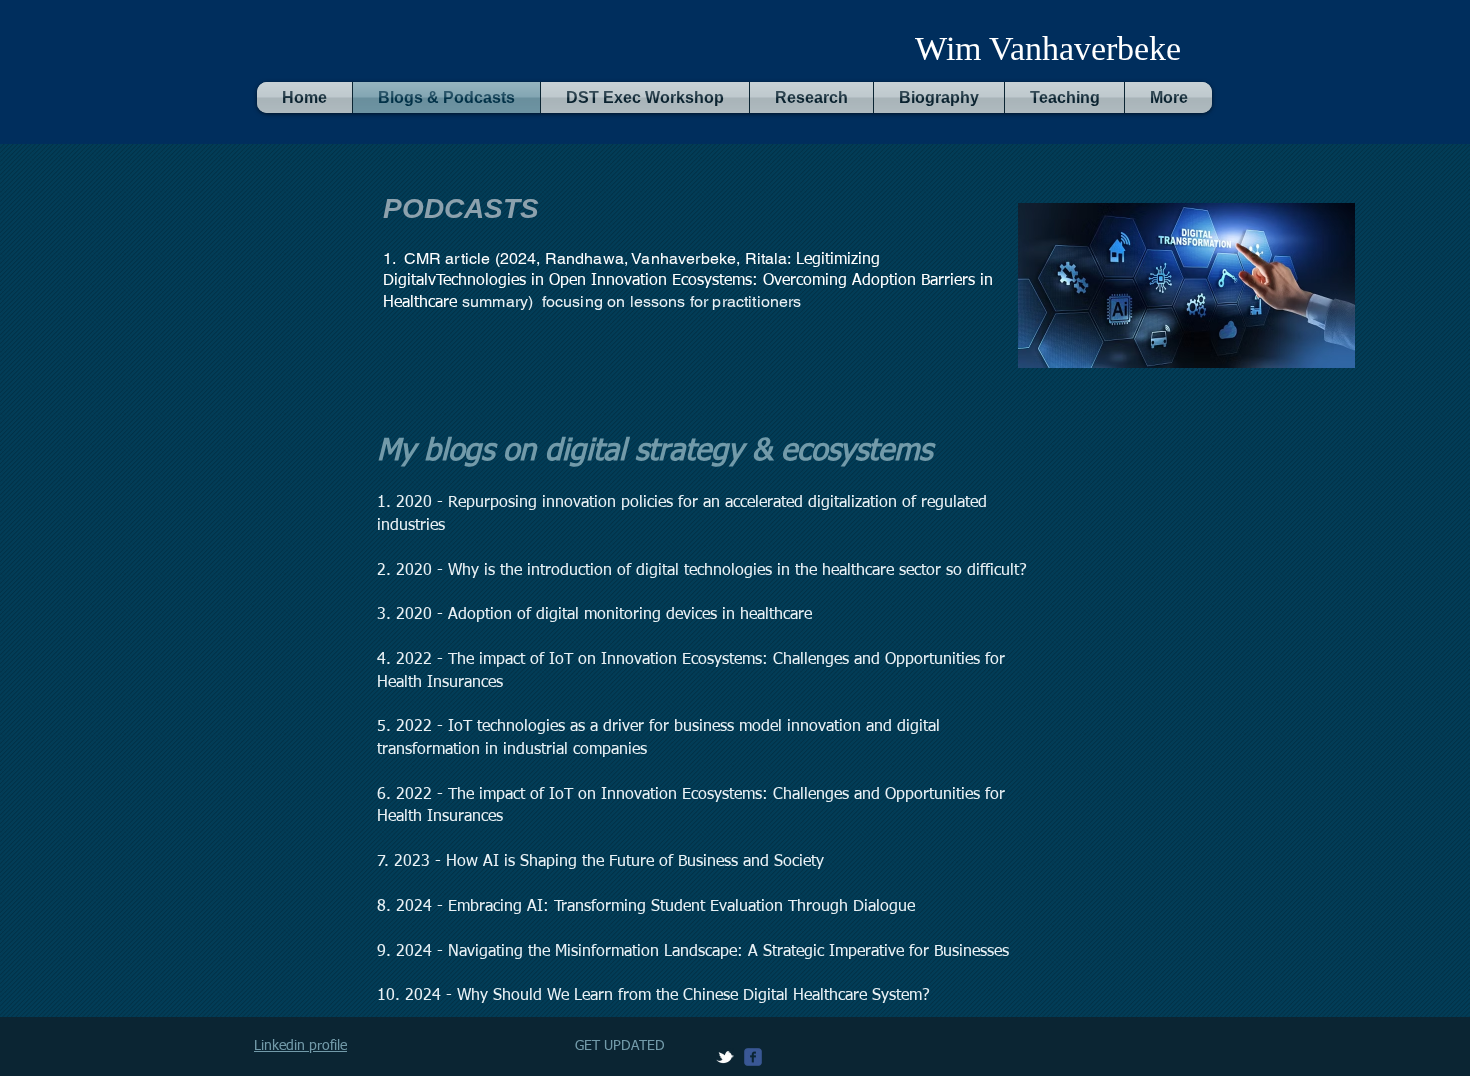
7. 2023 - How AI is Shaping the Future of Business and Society (600, 862)
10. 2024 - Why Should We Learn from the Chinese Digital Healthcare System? (653, 996)
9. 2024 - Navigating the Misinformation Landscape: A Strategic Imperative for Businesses (693, 952)
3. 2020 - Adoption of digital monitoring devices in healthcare (594, 615)
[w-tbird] (725, 1057)
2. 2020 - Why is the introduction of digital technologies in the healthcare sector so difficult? (702, 571)
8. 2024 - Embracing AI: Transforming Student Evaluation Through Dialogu (642, 907)
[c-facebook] (753, 1057)
